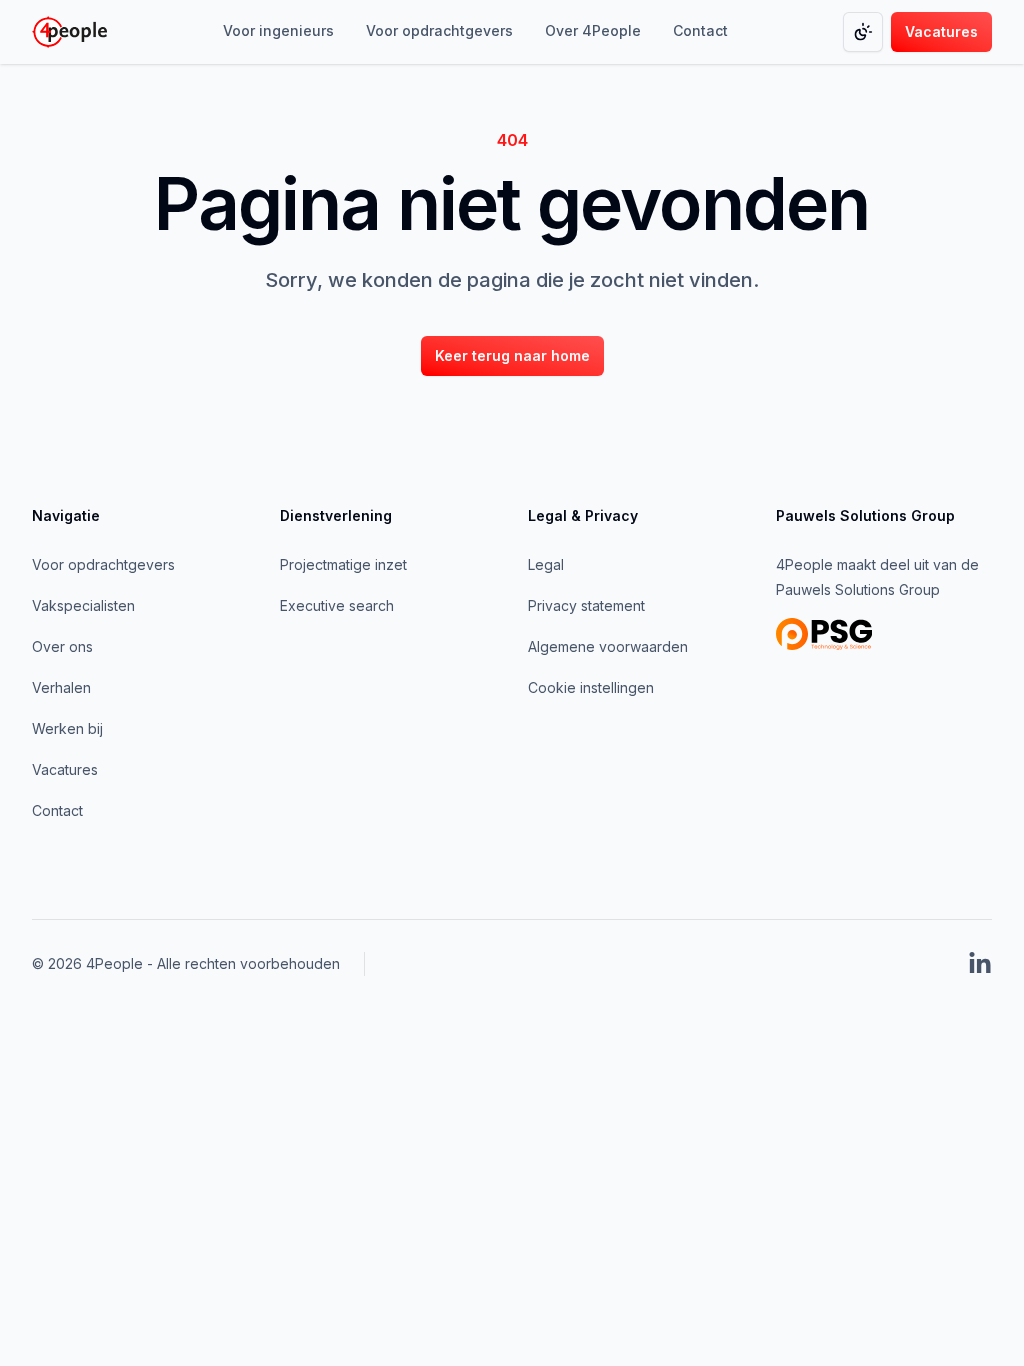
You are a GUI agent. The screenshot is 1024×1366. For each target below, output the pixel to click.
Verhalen (61, 687)
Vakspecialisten (83, 605)
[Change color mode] (863, 32)
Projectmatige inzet (343, 564)
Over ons (62, 646)
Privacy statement (586, 605)
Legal (546, 564)
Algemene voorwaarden (608, 646)
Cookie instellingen (591, 687)
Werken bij (67, 728)
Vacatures (65, 769)
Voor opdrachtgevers (103, 564)
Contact (57, 810)
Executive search (337, 605)
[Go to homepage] (69, 32)
